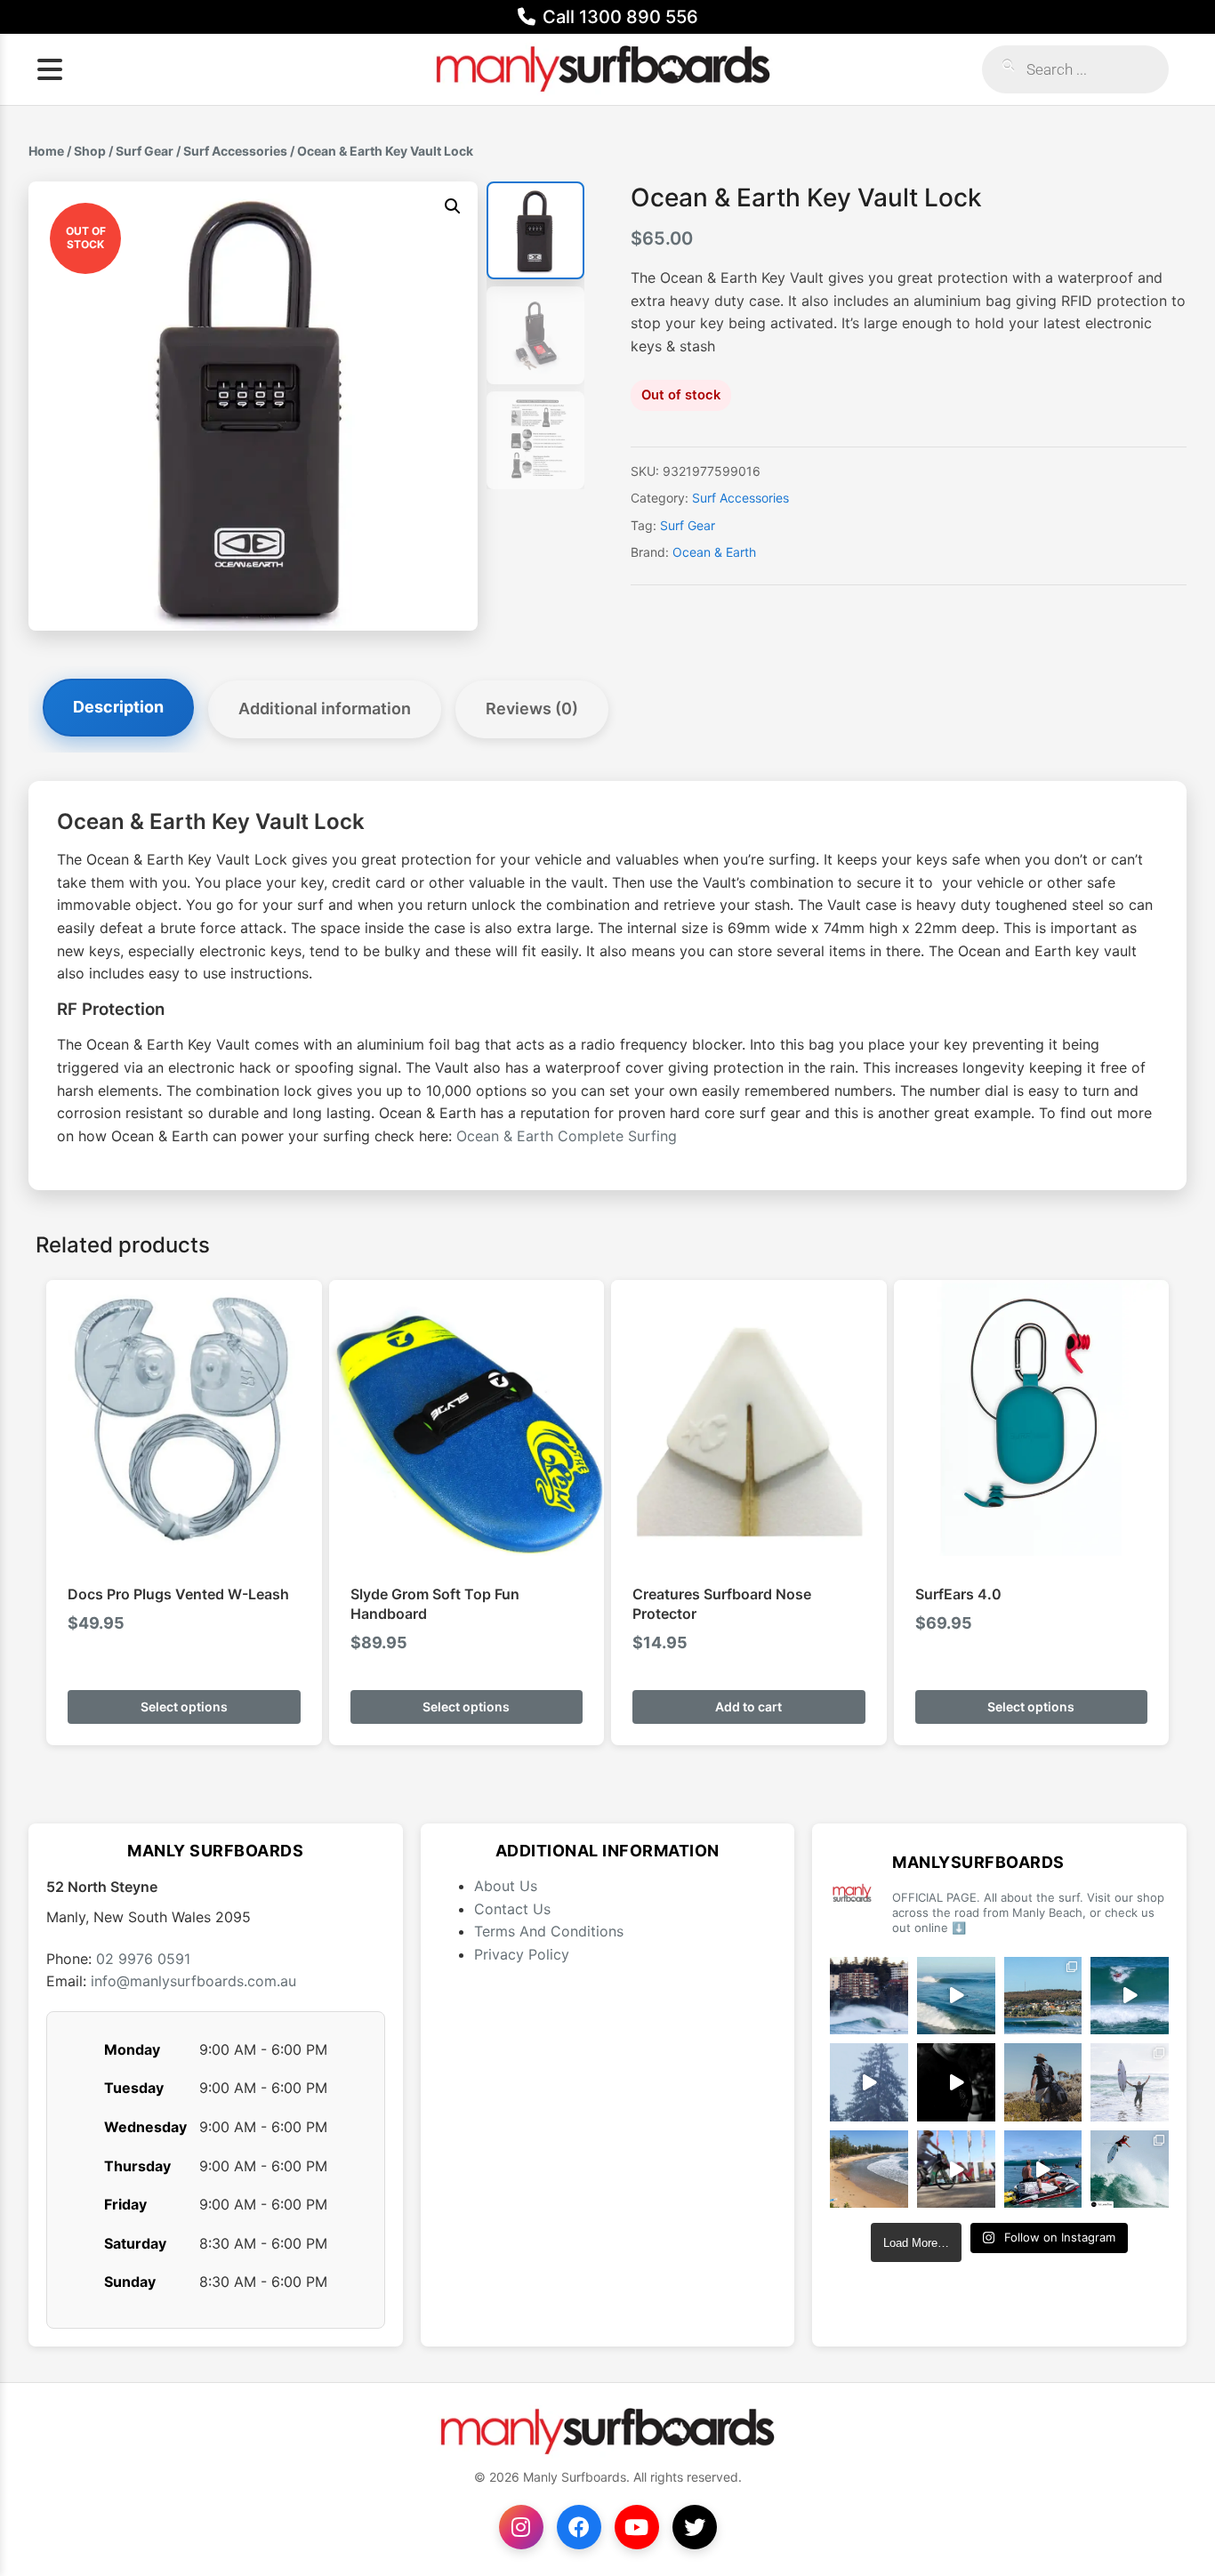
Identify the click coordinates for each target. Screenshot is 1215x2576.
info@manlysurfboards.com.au (193, 1981)
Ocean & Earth (714, 552)
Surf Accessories (235, 151)
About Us (506, 1886)
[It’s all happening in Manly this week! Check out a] (956, 2169)
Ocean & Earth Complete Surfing (567, 1136)
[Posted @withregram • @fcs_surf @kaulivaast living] (1043, 2169)
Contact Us (512, 1909)
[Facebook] (579, 2527)
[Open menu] (50, 69)
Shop (90, 151)
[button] (453, 206)
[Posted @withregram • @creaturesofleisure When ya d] (1043, 2082)
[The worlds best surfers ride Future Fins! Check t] (1130, 2082)
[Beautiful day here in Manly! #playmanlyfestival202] (869, 2169)
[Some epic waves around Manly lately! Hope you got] (869, 1996)
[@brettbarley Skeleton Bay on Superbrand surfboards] (956, 1996)
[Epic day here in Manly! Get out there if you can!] (1043, 1996)
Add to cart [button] (748, 1707)
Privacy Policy (522, 1954)
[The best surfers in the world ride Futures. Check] (1130, 1996)
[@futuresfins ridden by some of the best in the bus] (1130, 2169)
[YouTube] (637, 2527)
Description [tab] (118, 707)
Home (46, 151)
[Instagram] (521, 2527)
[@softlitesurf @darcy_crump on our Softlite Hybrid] (869, 2082)
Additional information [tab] (325, 708)
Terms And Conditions (549, 1931)
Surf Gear (145, 151)
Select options (184, 1707)
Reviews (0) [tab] (532, 708)
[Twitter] (695, 2527)
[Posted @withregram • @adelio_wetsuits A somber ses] (956, 2082)
